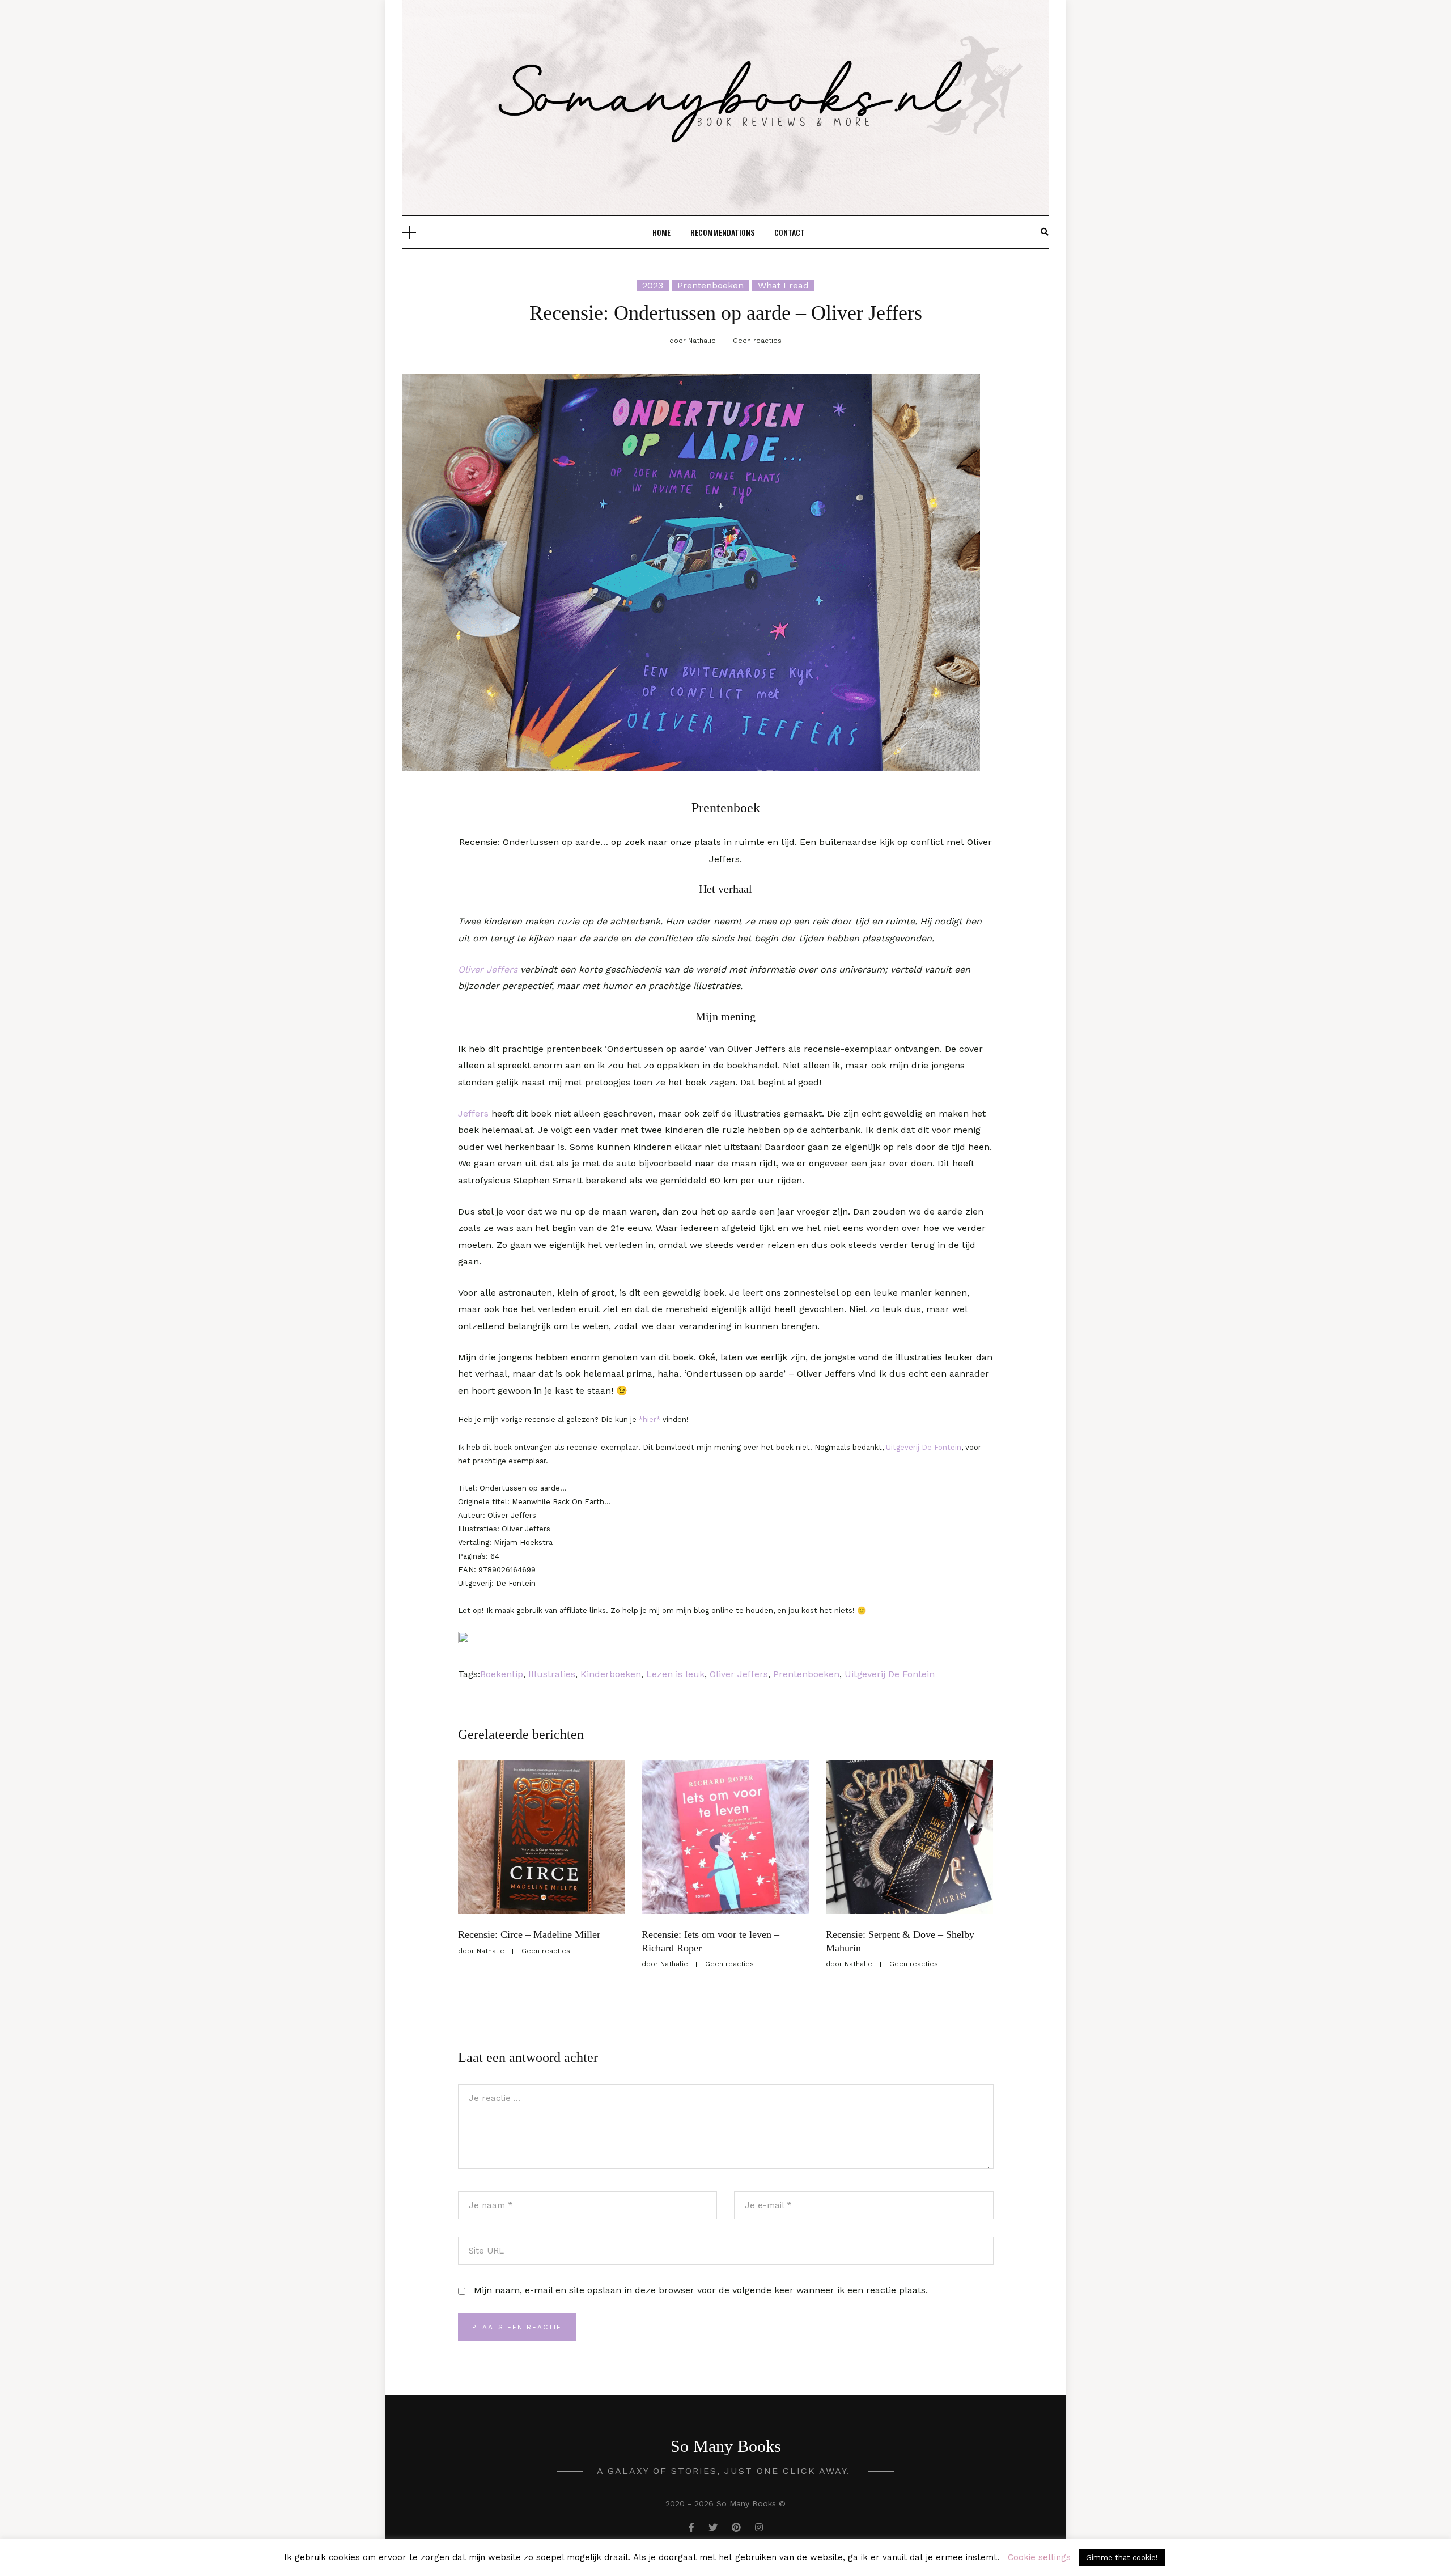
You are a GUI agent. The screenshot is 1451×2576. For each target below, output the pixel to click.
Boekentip (502, 1674)
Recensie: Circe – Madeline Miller (529, 1934)
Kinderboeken (611, 1674)
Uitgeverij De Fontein (924, 1447)
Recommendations (722, 232)
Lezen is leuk (675, 1674)
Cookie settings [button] (1039, 2557)
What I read (783, 285)
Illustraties (552, 1674)
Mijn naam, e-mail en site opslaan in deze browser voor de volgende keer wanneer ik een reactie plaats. (701, 2290)
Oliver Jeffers (489, 969)
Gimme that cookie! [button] (1122, 2558)
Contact (790, 232)
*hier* (650, 1419)
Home (661, 232)
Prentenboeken (710, 285)
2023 (653, 285)
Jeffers (473, 1113)
